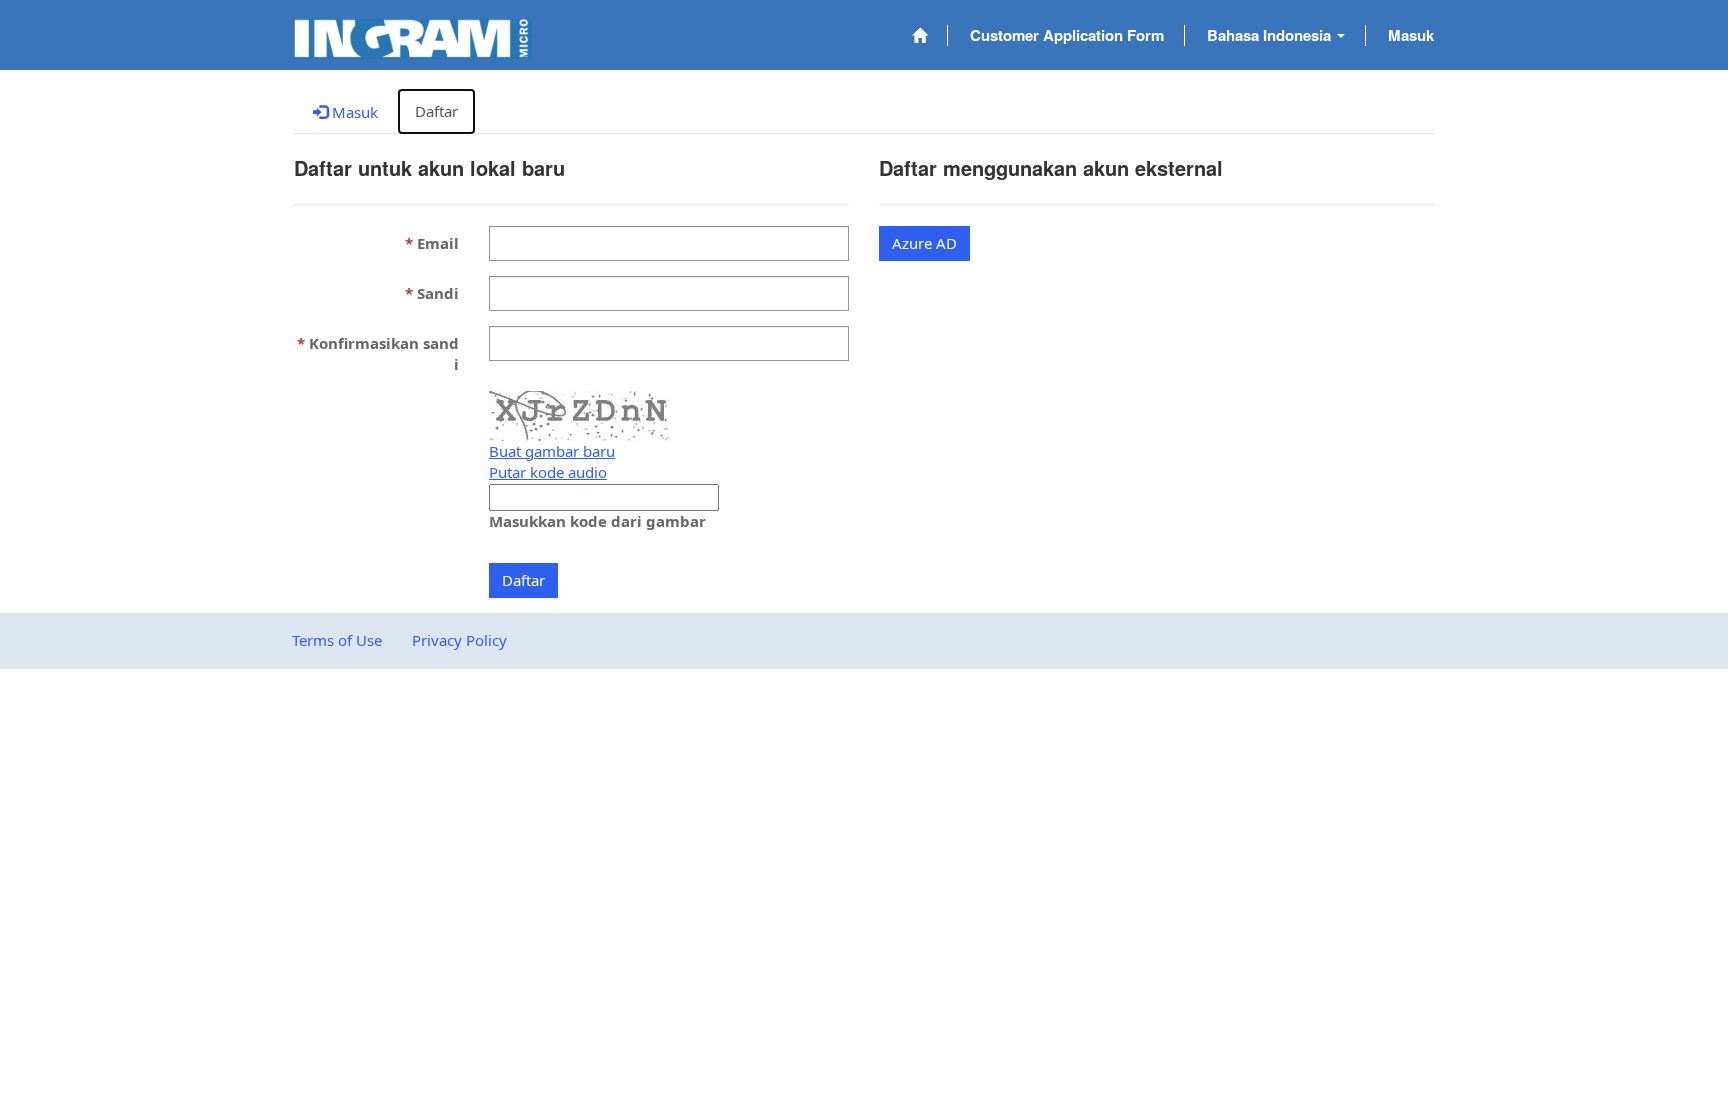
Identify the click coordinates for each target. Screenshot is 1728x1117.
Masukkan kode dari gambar (597, 521)
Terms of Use (337, 640)
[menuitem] (919, 35)
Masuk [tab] (353, 112)
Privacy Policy (459, 640)
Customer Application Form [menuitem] (1067, 35)
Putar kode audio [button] (548, 472)
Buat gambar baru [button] (552, 451)
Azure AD (924, 243)
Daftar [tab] (436, 111)
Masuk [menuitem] (1411, 35)
